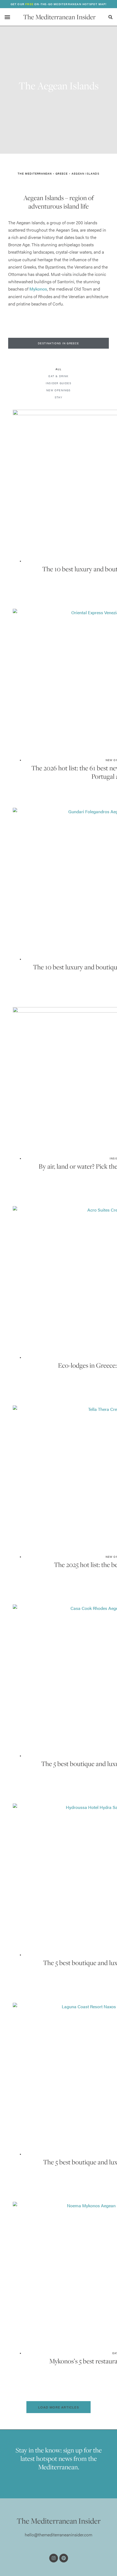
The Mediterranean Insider (59, 17)
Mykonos (38, 289)
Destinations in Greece (58, 343)
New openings (58, 390)
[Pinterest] (64, 2558)
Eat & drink (58, 376)
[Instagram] (54, 2558)
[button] (7, 17)
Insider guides (59, 383)
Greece (62, 174)
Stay (59, 398)
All (59, 369)
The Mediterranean (35, 174)
